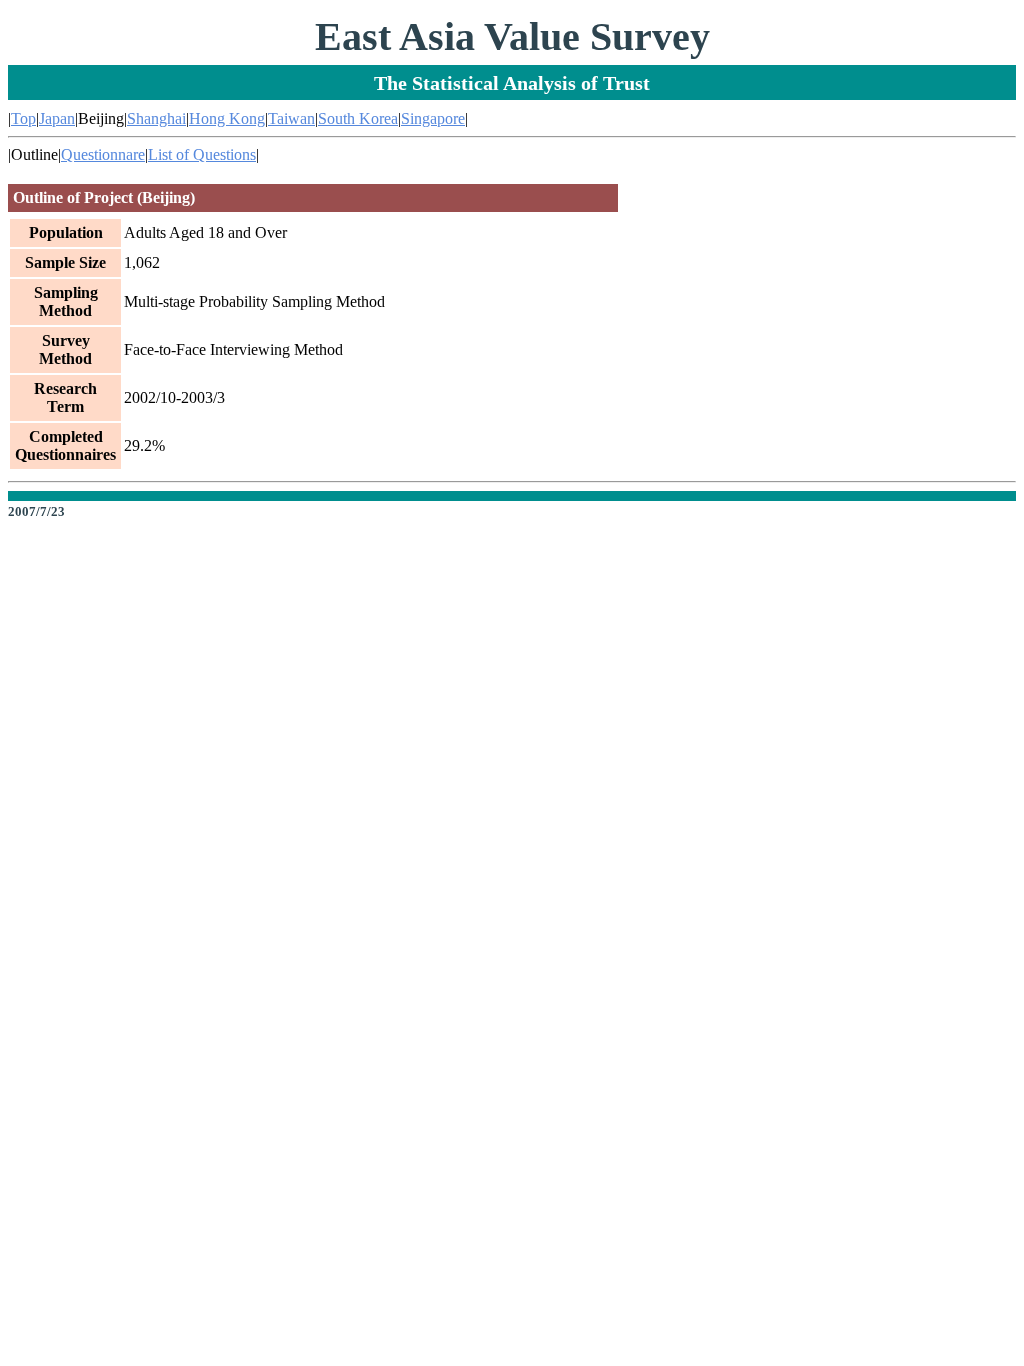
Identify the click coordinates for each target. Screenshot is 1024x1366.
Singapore (433, 118)
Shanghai (156, 118)
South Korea (358, 118)
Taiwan (291, 118)
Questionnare (103, 154)
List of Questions (202, 154)
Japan (57, 118)
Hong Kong (227, 118)
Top (23, 118)
